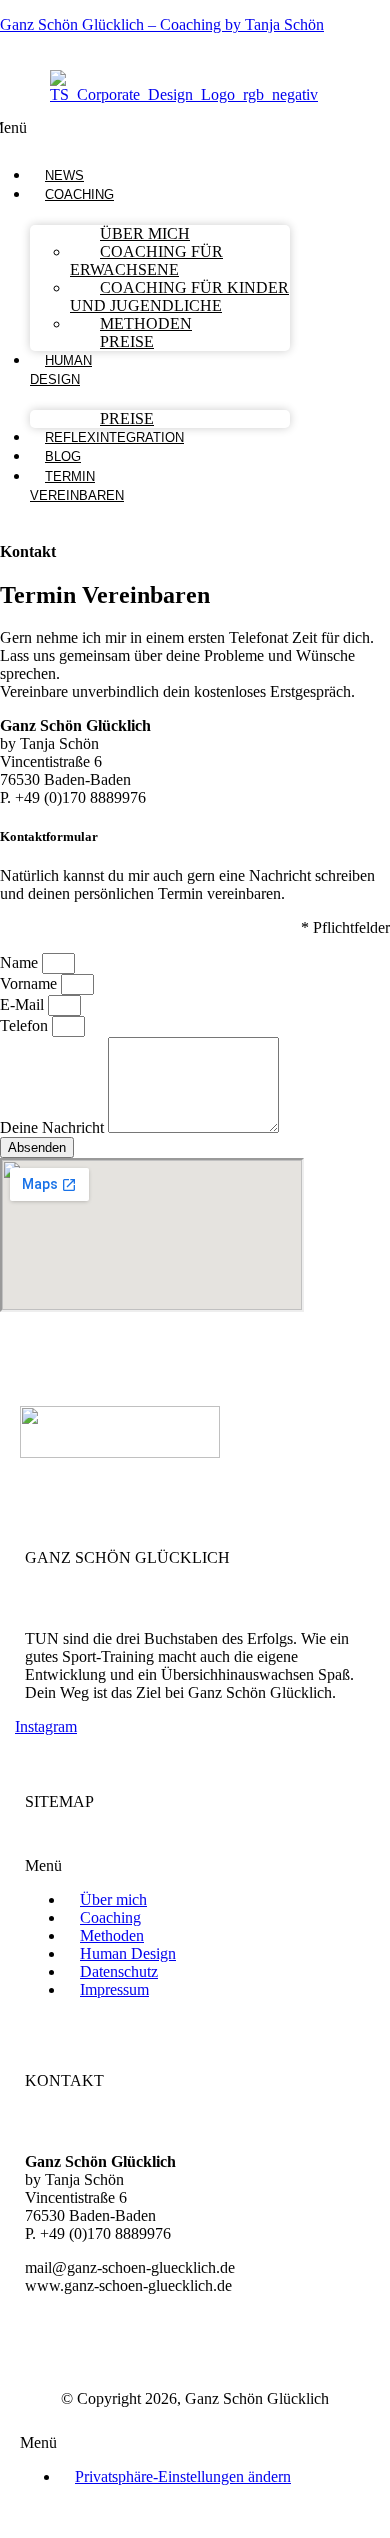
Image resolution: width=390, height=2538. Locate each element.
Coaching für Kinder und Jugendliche (179, 296)
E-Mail (24, 1004)
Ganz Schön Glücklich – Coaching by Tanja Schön (162, 24)
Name (21, 962)
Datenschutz (119, 1971)
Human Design (61, 370)
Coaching (79, 194)
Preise (127, 341)
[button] (79, 195)
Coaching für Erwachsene (146, 260)
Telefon (26, 1025)
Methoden (146, 323)
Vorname (30, 983)
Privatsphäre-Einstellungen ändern (183, 2476)
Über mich (113, 1899)
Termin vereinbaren (77, 486)
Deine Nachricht (54, 1127)
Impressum (114, 1989)
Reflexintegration (114, 437)
